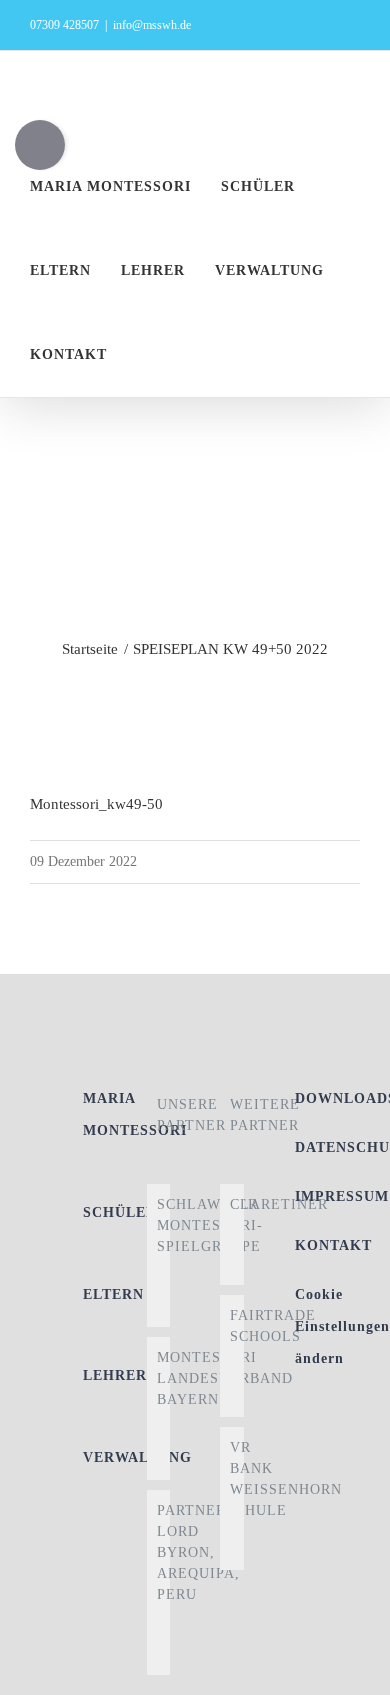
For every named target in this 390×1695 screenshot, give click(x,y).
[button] (174, 355)
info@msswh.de (152, 25)
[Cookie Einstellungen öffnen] (354, 1670)
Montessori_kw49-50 (96, 804)
